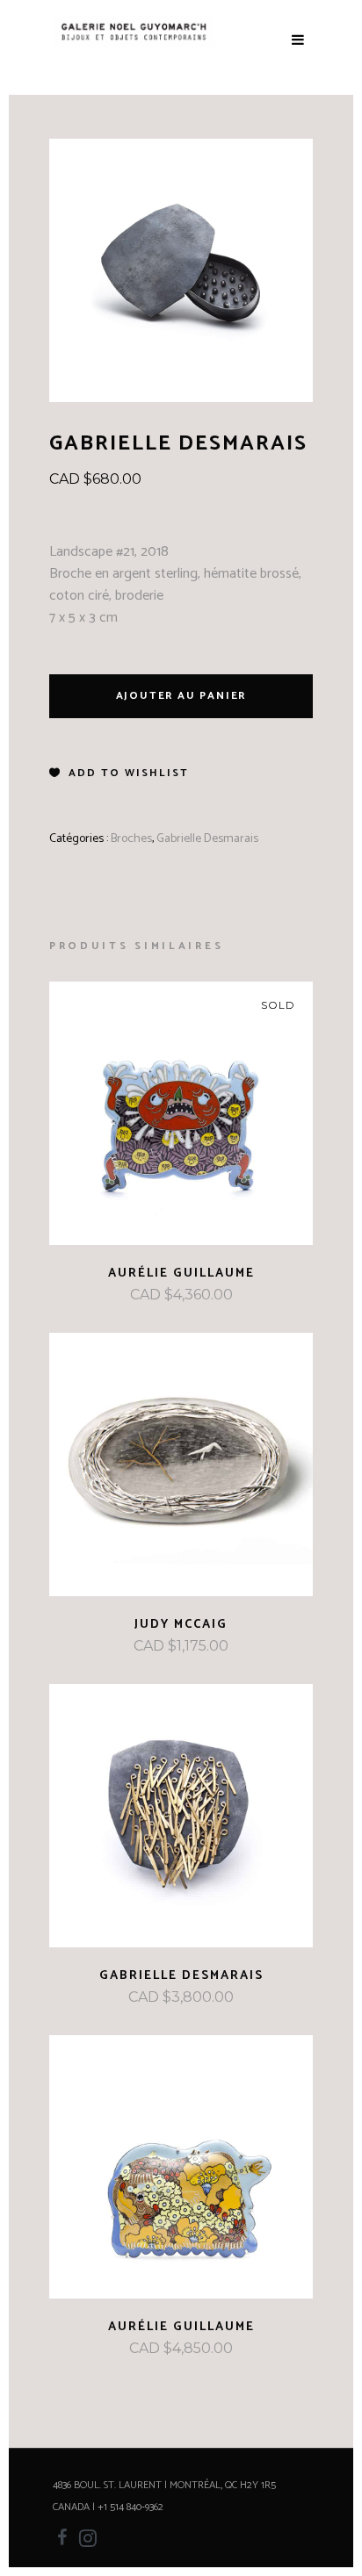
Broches (131, 839)
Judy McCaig (181, 1625)
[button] (119, 774)
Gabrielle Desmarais (207, 839)
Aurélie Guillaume (181, 1274)
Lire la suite (134, 1295)
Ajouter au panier (181, 696)
